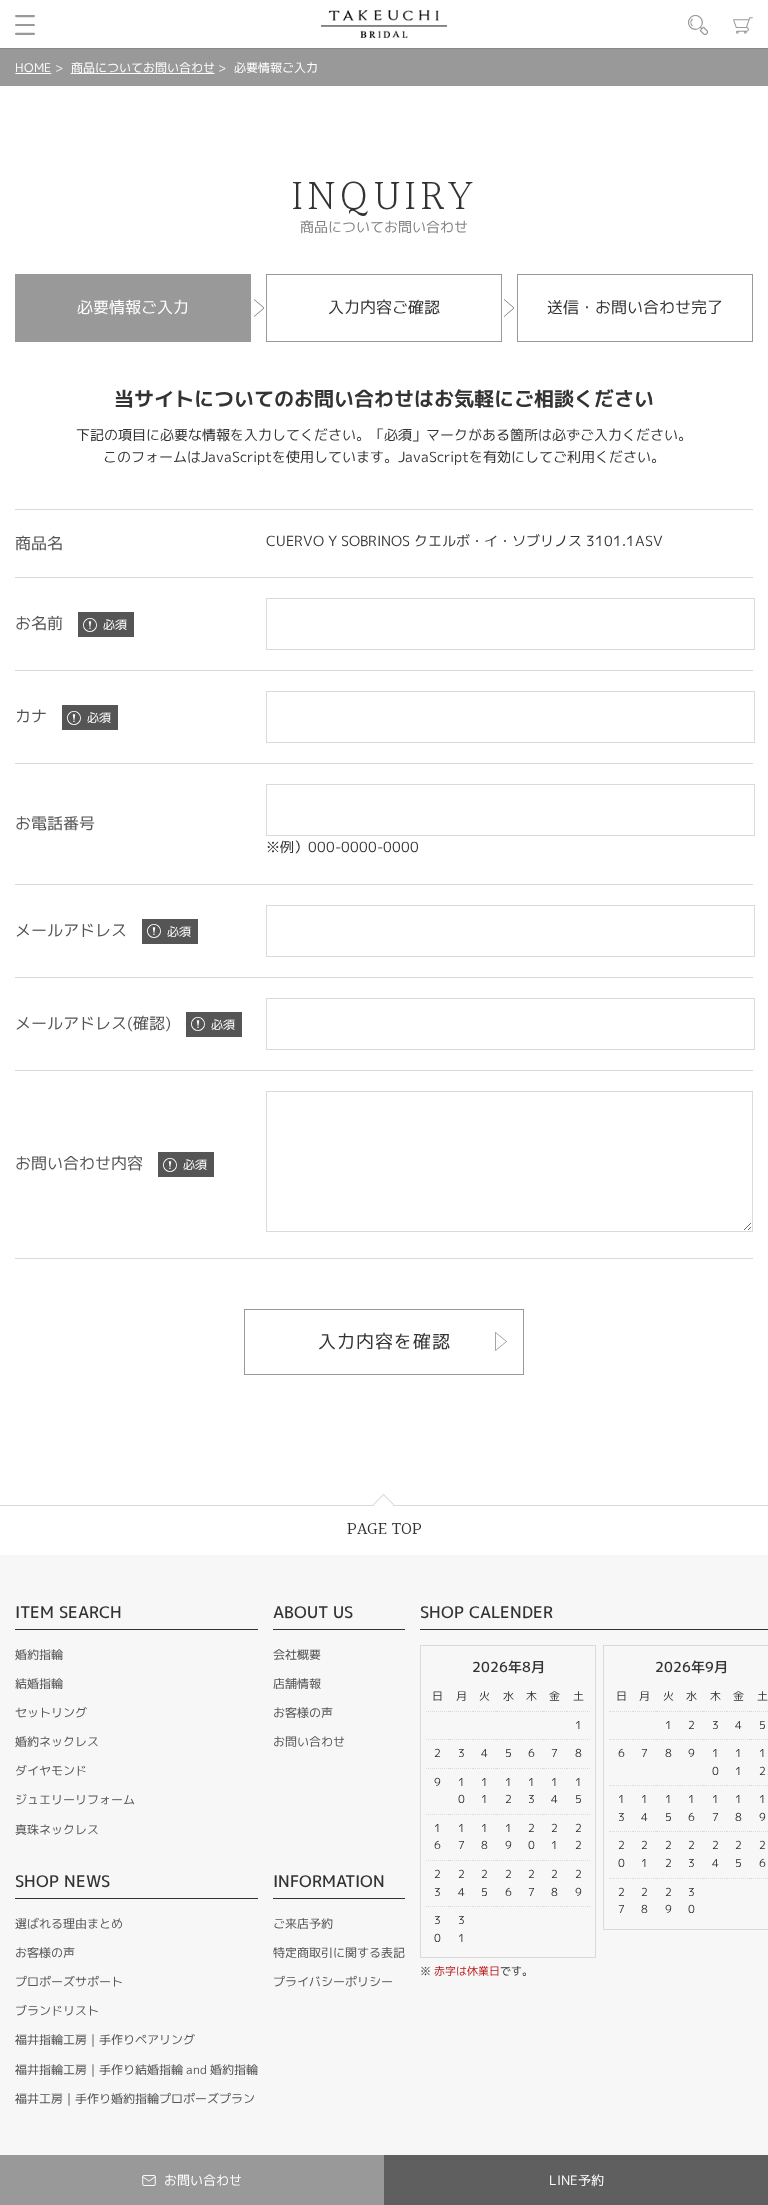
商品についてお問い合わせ (143, 67)
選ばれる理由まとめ (69, 1923)
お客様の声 (45, 1952)
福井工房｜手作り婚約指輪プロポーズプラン (135, 2098)
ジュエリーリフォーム (75, 1799)
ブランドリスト (57, 2010)
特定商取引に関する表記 (339, 1952)
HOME (33, 67)
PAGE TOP (384, 1529)
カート (743, 25)
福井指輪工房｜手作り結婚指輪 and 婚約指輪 (136, 2069)
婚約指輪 (39, 1654)
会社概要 (297, 1654)
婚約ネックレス (57, 1741)
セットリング (51, 1712)
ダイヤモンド (51, 1770)
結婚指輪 (39, 1683)
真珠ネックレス (57, 1829)
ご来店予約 (303, 1923)
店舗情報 (297, 1683)
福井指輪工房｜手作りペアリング (105, 2039)
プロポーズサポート (69, 1981)
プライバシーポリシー (333, 1981)
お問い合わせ (309, 1741)
